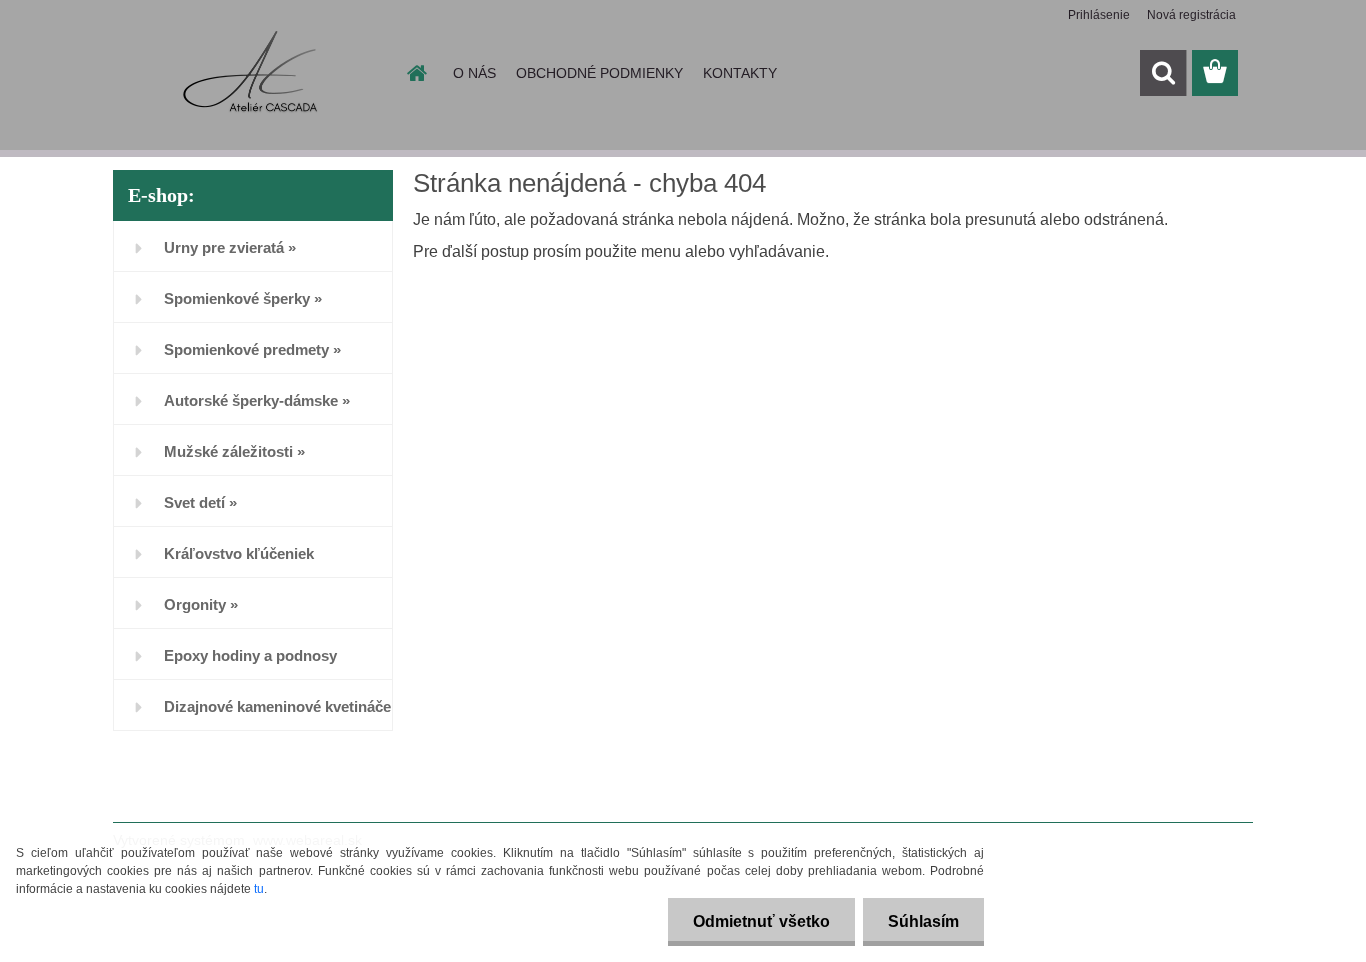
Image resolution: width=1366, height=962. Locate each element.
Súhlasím (923, 921)
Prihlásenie (1099, 15)
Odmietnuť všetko (761, 921)
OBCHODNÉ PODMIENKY (599, 73)
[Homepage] (415, 73)
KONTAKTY (740, 73)
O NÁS (474, 73)
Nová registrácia (1191, 15)
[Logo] (250, 74)
